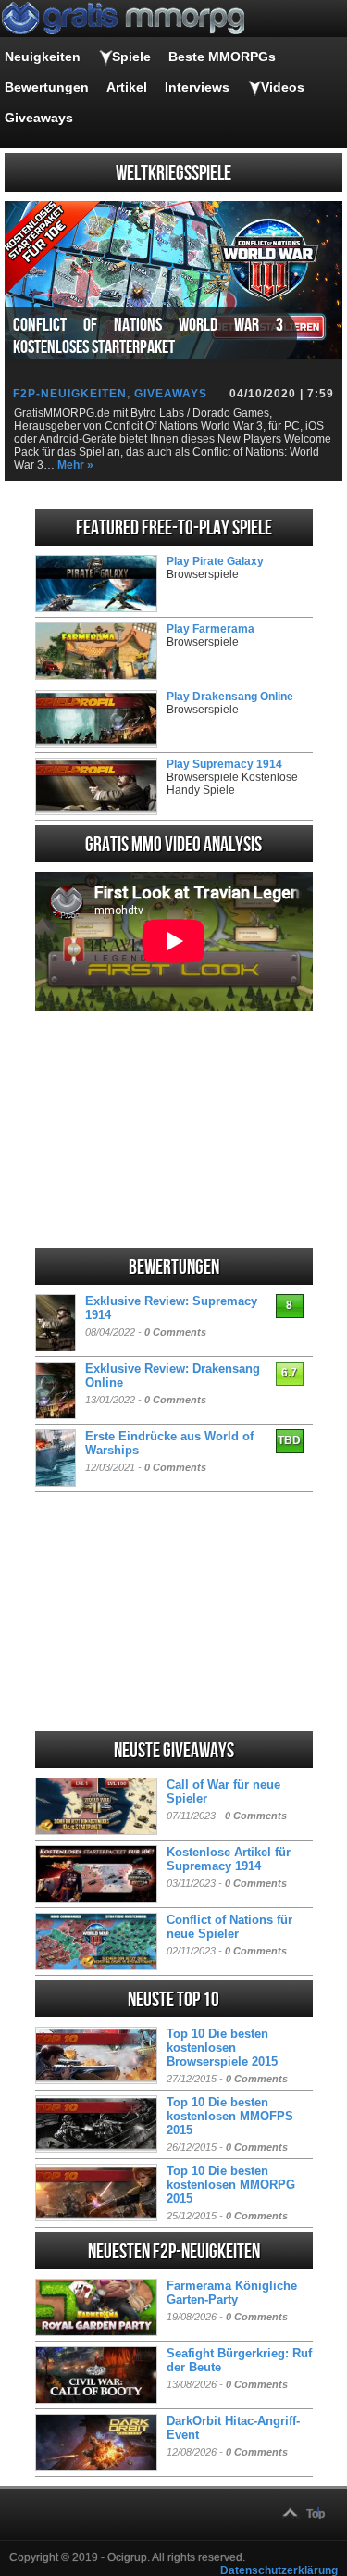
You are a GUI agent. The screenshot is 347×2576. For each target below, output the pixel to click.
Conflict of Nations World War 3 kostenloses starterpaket (148, 336)
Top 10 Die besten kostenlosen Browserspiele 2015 (222, 2048)
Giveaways (39, 118)
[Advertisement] (174, 1129)
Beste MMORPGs (222, 57)
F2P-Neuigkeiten (70, 394)
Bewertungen (47, 87)
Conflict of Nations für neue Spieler (229, 1927)
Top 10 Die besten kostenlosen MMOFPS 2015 (230, 2116)
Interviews (197, 87)
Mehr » (75, 465)
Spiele (131, 57)
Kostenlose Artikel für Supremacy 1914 (229, 1859)
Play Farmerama (211, 629)
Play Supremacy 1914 (224, 764)
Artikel (127, 87)
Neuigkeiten (43, 57)
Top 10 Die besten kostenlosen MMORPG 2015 (231, 2185)
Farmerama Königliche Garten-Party (232, 2293)
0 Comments (175, 1332)
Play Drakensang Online (230, 697)
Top (316, 2514)
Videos (283, 87)
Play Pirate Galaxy (215, 561)
